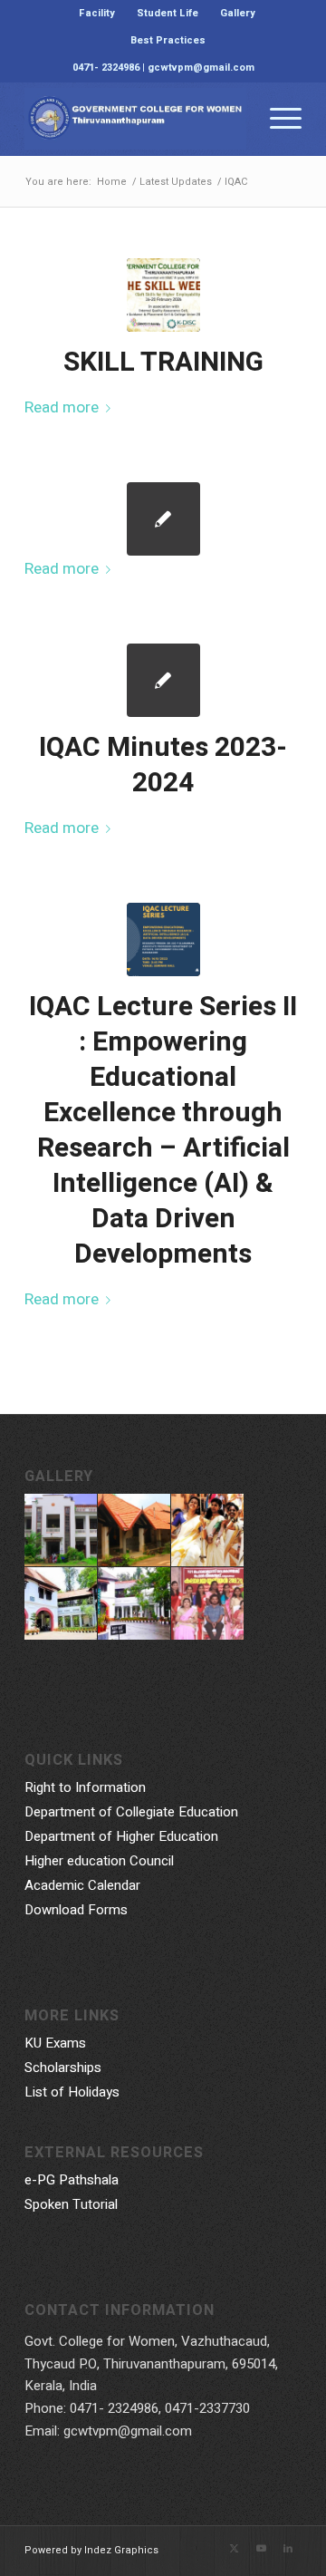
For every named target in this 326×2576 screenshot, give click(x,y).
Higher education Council (99, 1861)
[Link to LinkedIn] (288, 2549)
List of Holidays (72, 2092)
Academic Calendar (82, 1885)
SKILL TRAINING (163, 363)
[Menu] (277, 119)
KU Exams (55, 2043)
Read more (62, 407)
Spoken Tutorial (71, 2204)
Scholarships (63, 2068)
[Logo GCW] (135, 119)
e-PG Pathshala (72, 2180)
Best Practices (168, 40)
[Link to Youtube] (261, 2549)
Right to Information (85, 1787)
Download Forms (76, 1910)
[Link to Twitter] (234, 2549)
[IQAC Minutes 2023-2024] (163, 680)
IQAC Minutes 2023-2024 (163, 765)
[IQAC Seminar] (163, 939)
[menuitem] (97, 14)
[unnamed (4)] (163, 295)
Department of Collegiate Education (131, 1812)
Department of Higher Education (121, 1836)
